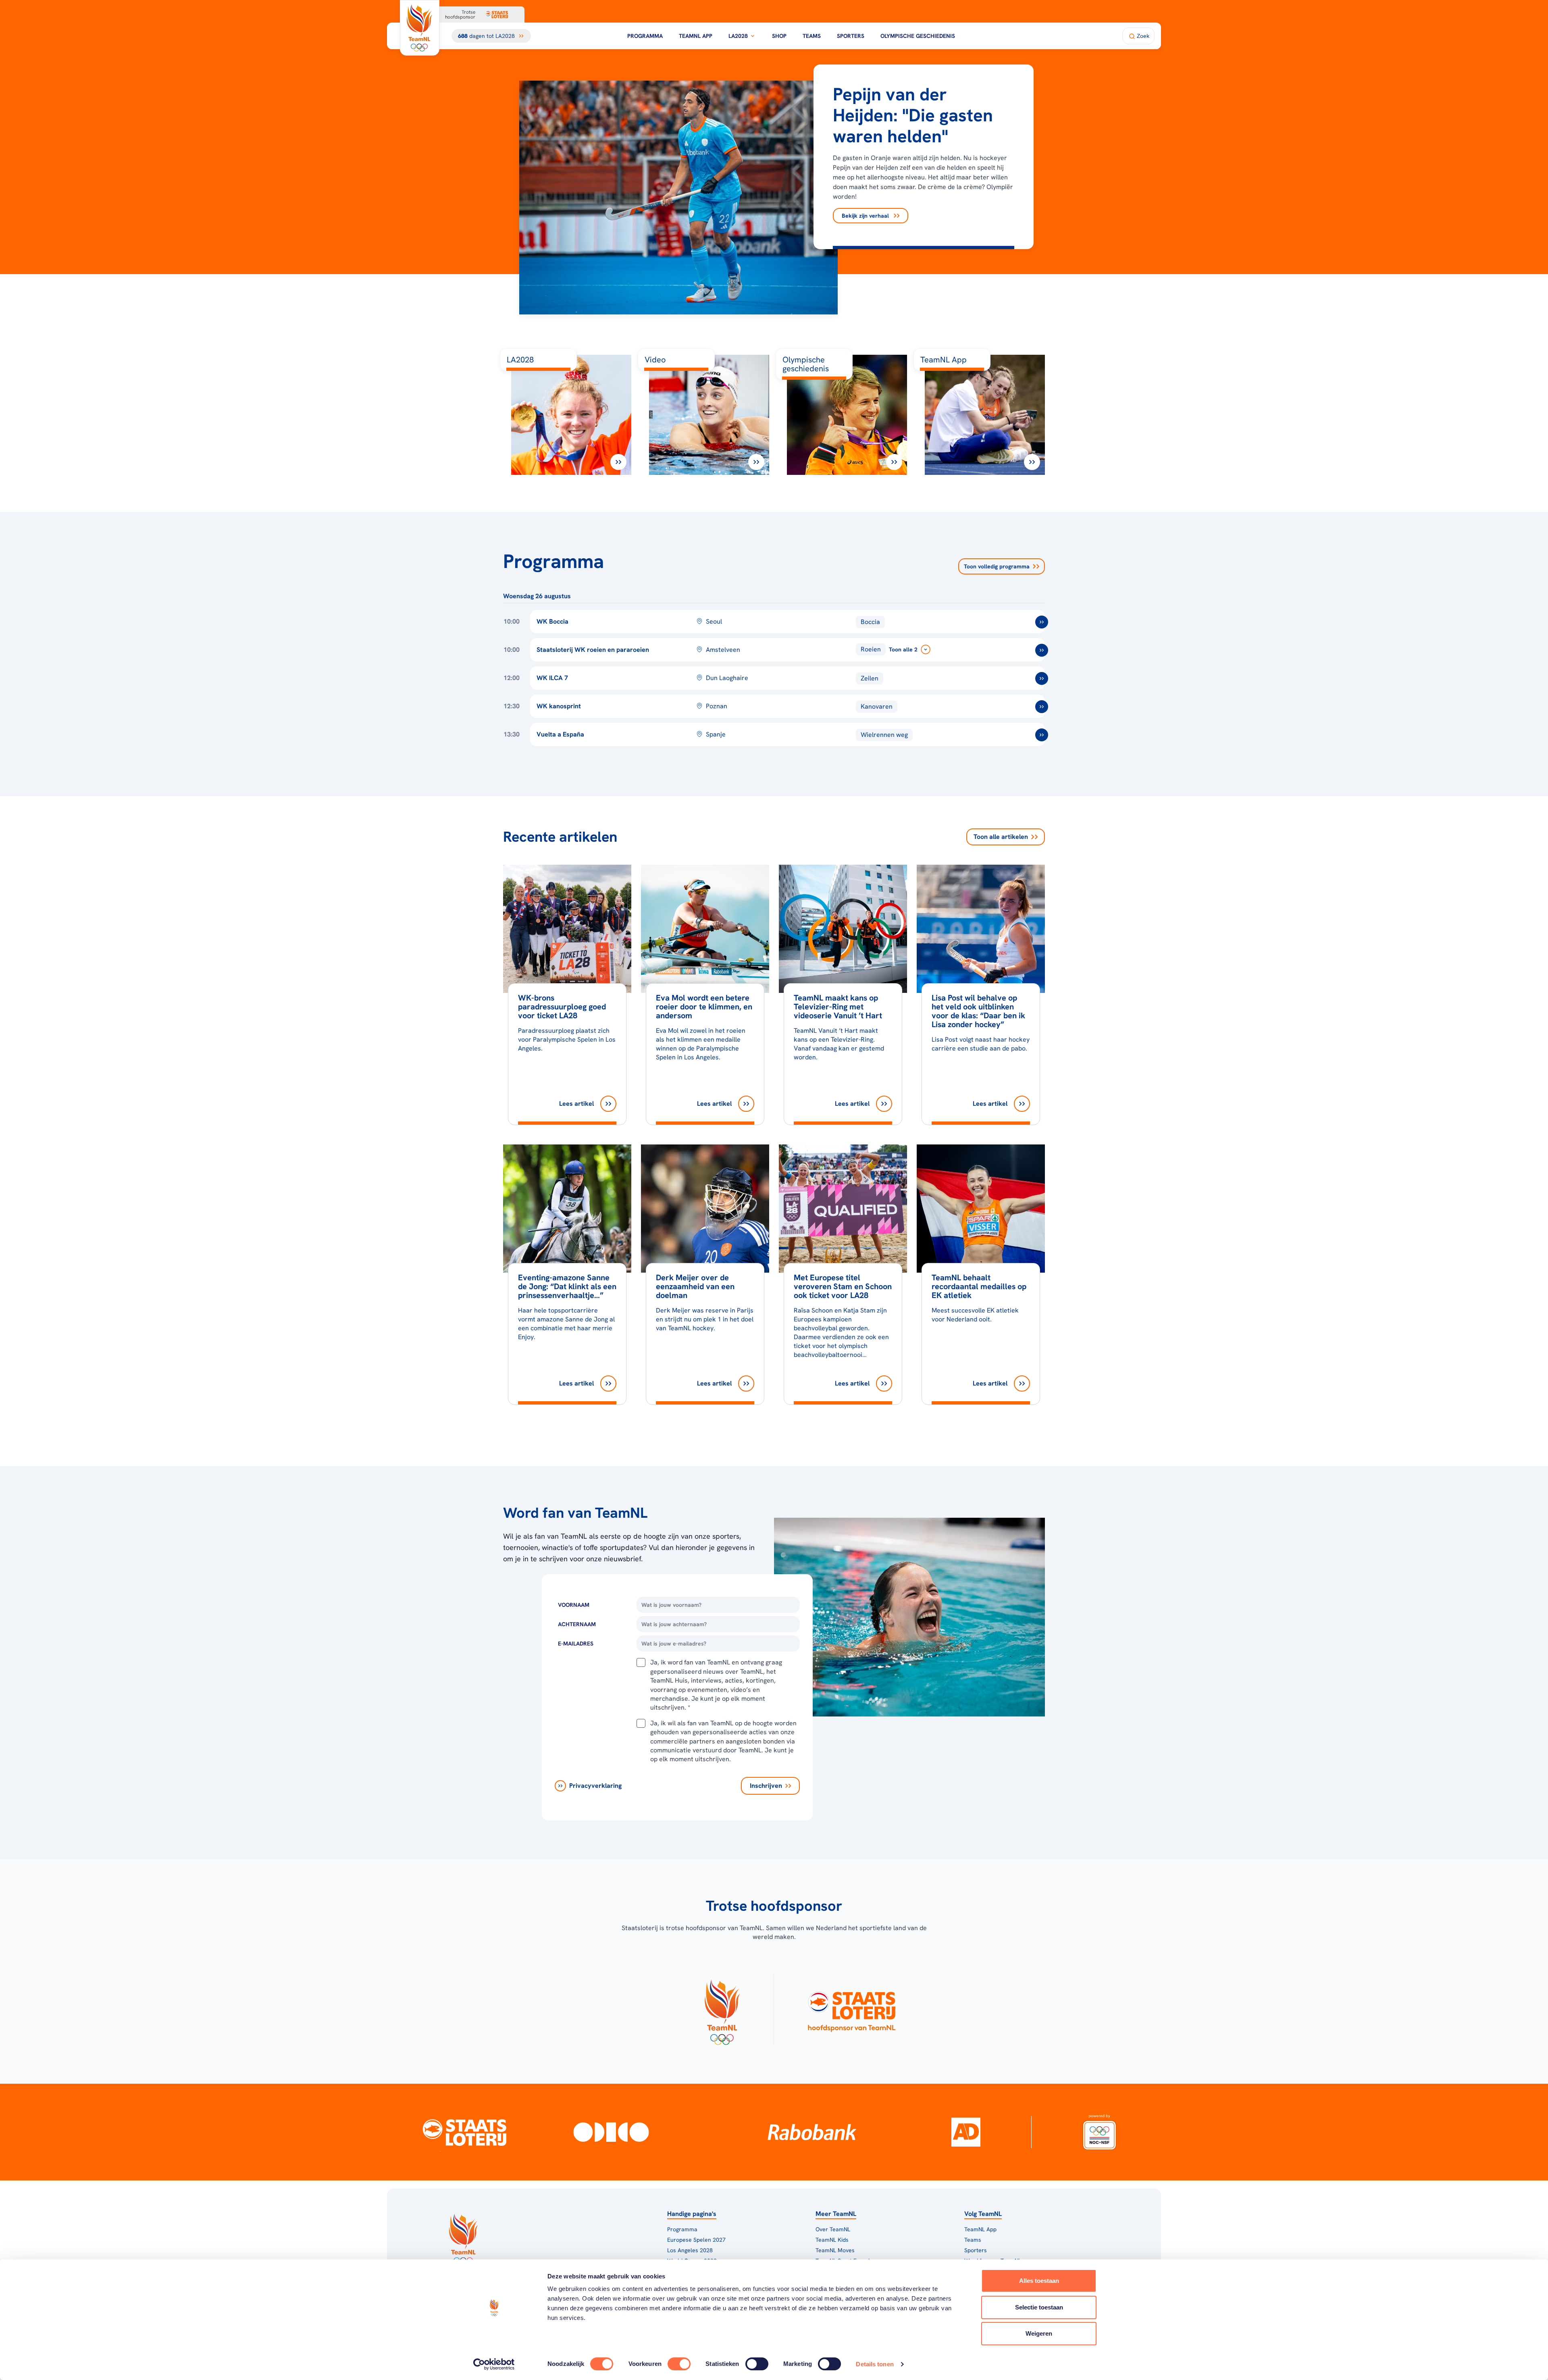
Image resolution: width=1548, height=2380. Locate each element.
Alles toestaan (1039, 2281)
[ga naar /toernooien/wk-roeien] (1042, 650)
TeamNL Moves (835, 2250)
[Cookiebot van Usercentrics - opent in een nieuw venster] (494, 2364)
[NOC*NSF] (1099, 2132)
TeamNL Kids (832, 2240)
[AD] (966, 2132)
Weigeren (1039, 2333)
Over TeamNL (833, 2229)
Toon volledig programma (997, 566)
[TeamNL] (722, 2010)
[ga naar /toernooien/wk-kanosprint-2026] (1042, 707)
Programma (645, 36)
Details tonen (875, 2364)
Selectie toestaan (1039, 2307)
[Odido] (611, 2132)
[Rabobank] (812, 2132)
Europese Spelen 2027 (696, 2240)
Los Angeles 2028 (690, 2250)
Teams (812, 36)
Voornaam (574, 1605)
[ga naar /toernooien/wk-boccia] (1042, 622)
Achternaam (577, 1624)
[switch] (679, 2364)
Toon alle (1001, 837)
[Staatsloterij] (465, 2132)
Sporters (851, 36)
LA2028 (738, 36)
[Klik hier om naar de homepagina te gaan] (420, 28)
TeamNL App (696, 36)
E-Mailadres (576, 1644)
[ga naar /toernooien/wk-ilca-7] (1042, 678)
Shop (779, 36)
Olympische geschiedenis (918, 36)
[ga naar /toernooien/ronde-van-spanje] (1042, 735)
